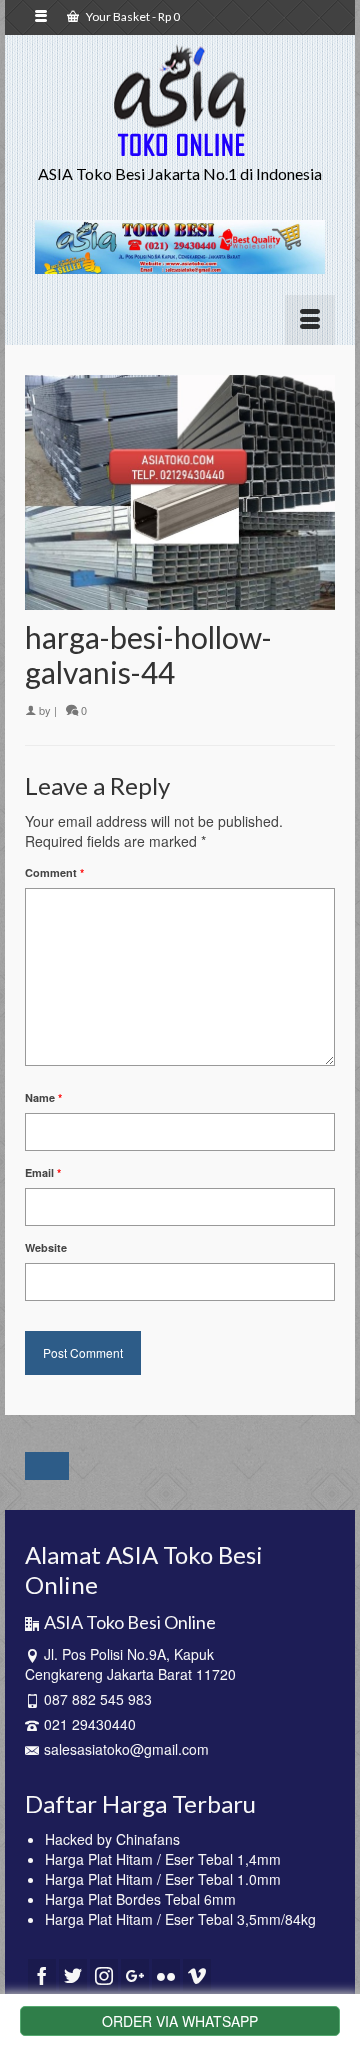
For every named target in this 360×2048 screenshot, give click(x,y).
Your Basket (132, 16)
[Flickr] (166, 1975)
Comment (54, 872)
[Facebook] (42, 1975)
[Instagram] (104, 1975)
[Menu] (310, 320)
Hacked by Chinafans (112, 1839)
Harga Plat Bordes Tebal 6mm (140, 1899)
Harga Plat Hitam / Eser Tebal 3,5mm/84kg (180, 1919)
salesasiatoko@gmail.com (126, 1749)
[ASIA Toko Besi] (180, 101)
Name (43, 1097)
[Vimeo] (197, 1975)
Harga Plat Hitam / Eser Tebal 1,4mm (163, 1859)
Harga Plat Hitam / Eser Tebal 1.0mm (163, 1879)
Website (46, 1247)
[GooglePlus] (135, 1975)
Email (43, 1172)
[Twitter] (73, 1975)
